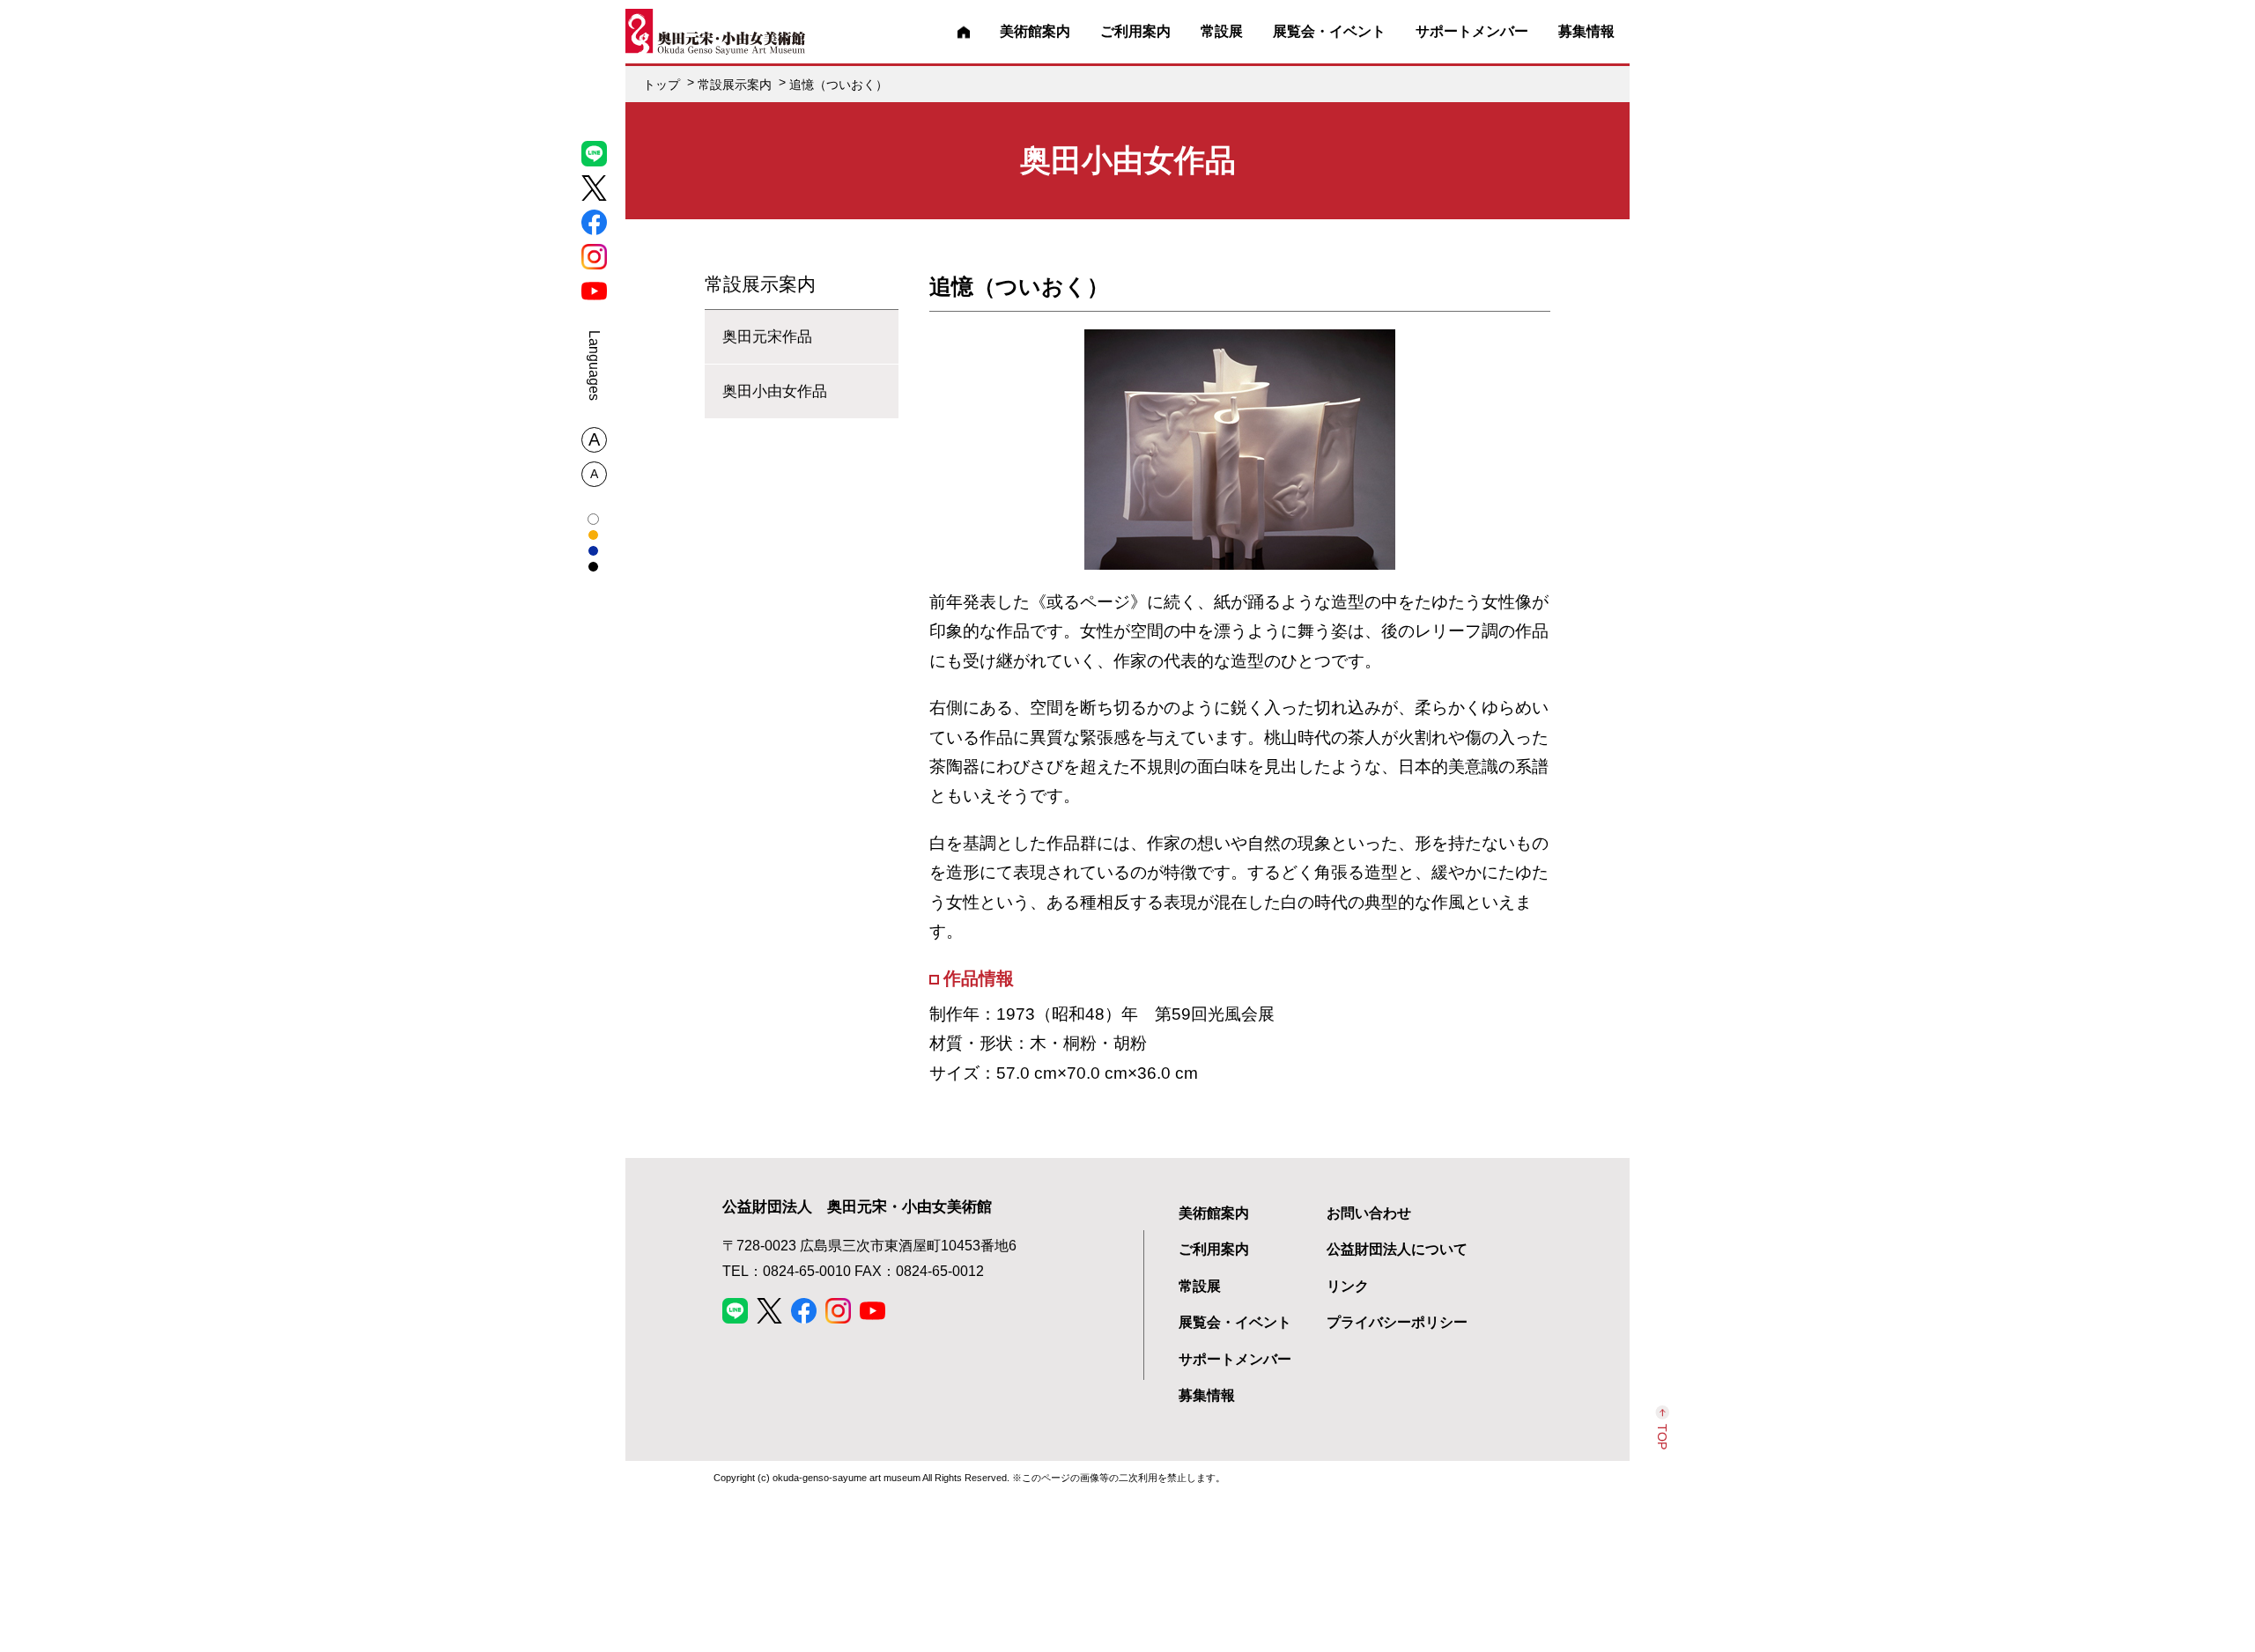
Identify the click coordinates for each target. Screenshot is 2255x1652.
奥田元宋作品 (767, 336)
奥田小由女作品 (775, 391)
